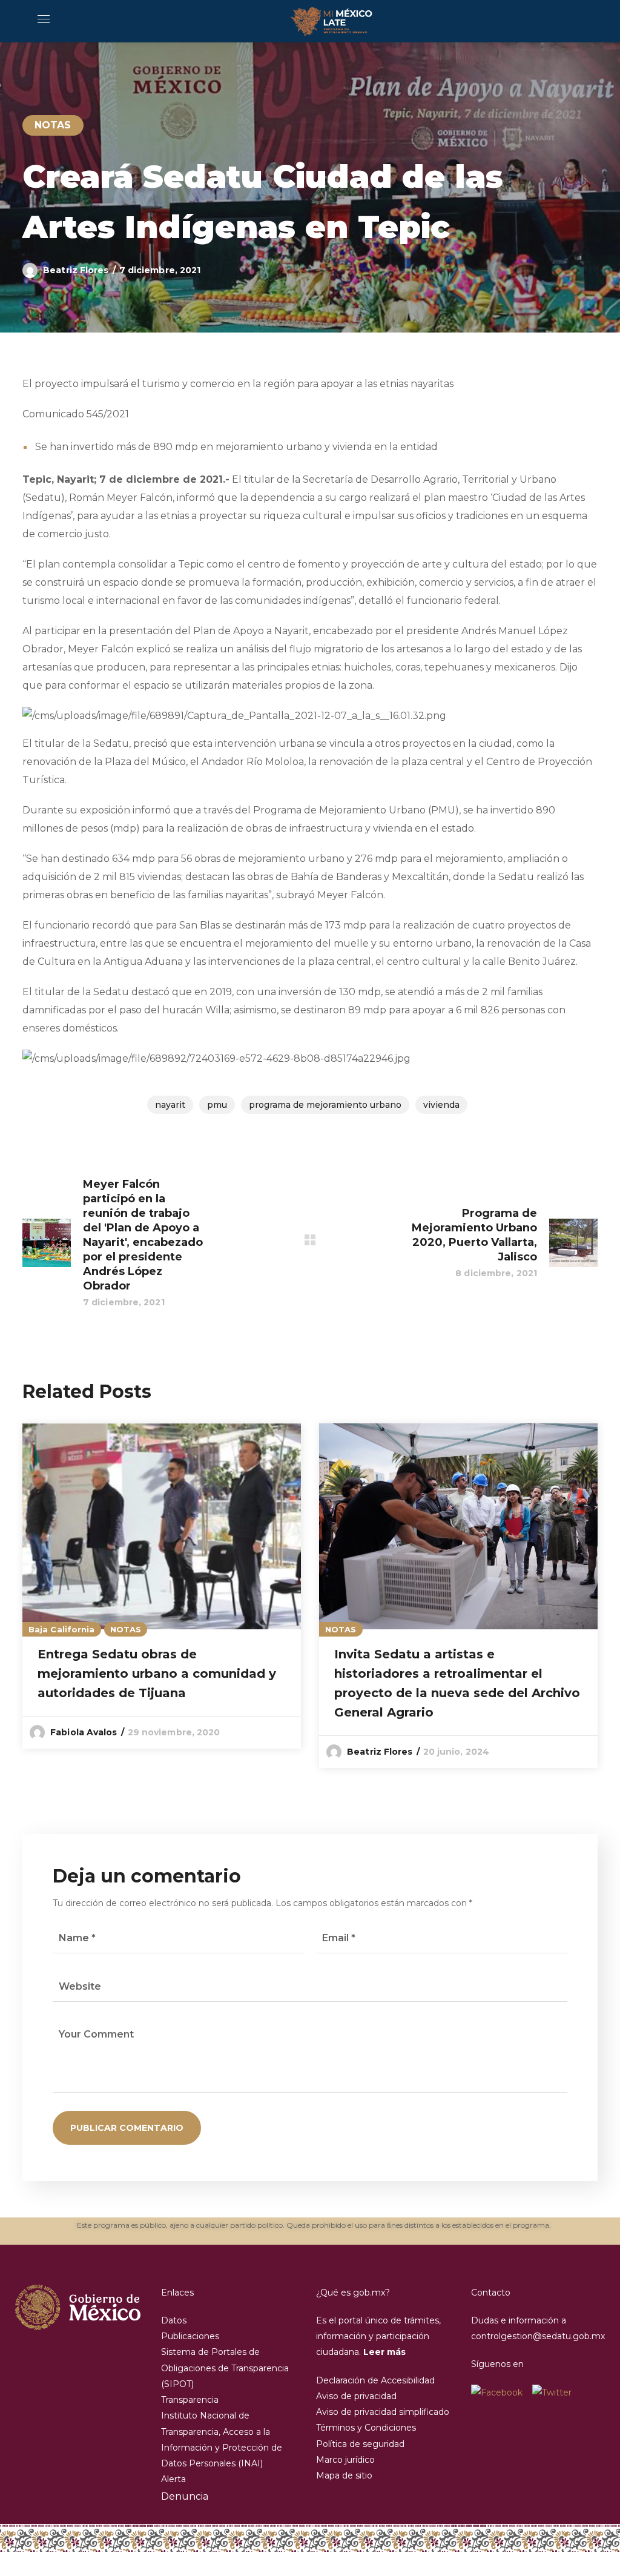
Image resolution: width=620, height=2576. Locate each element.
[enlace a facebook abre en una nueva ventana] (502, 2392)
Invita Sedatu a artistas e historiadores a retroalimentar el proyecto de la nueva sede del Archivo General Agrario (457, 1683)
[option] (162, 1586)
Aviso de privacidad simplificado (383, 2412)
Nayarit (170, 1105)
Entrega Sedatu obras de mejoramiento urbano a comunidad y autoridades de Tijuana (157, 1674)
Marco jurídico (345, 2460)
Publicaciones (190, 2336)
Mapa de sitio (344, 2475)
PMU (217, 1105)
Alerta (173, 2479)
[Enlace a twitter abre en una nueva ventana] (552, 2392)
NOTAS (53, 125)
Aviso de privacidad (356, 2396)
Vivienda (441, 1105)
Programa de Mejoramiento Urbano (325, 1105)
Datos (174, 2320)
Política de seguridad (360, 2444)
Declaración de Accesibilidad (375, 2380)
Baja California (62, 1629)
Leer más (384, 2352)
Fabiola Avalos (84, 1732)
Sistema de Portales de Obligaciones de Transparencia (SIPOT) (225, 2368)
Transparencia (190, 2400)
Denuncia (185, 2496)
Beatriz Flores (76, 270)
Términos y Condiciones (366, 2428)
